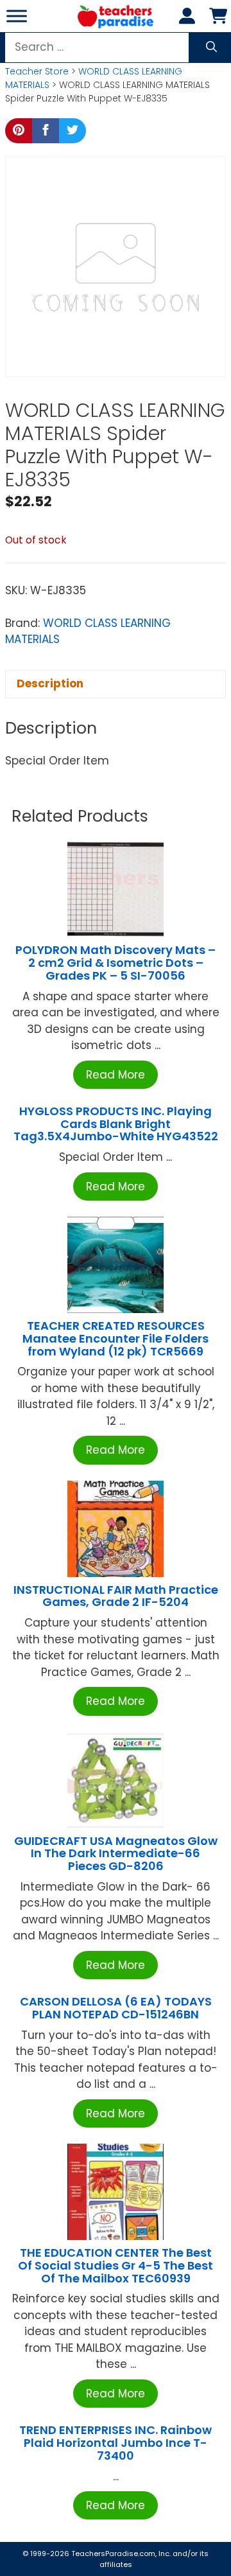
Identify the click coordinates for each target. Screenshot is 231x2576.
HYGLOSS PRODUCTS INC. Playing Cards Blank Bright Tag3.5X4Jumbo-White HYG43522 (116, 1124)
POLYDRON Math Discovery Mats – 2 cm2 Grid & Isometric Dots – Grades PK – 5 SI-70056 (116, 963)
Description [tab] (50, 684)
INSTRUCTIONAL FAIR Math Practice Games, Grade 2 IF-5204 (116, 1596)
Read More (116, 1075)
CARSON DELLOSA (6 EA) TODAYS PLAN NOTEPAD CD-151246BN (116, 2008)
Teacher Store (37, 71)
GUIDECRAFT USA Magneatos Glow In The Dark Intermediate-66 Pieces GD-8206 (116, 1854)
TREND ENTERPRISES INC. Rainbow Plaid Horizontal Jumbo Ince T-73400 (116, 2443)
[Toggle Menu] (17, 16)
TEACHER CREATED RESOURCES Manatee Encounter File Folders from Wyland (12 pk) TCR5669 (116, 1338)
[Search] (211, 48)
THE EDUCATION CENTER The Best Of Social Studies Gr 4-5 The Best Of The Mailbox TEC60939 (116, 2265)
